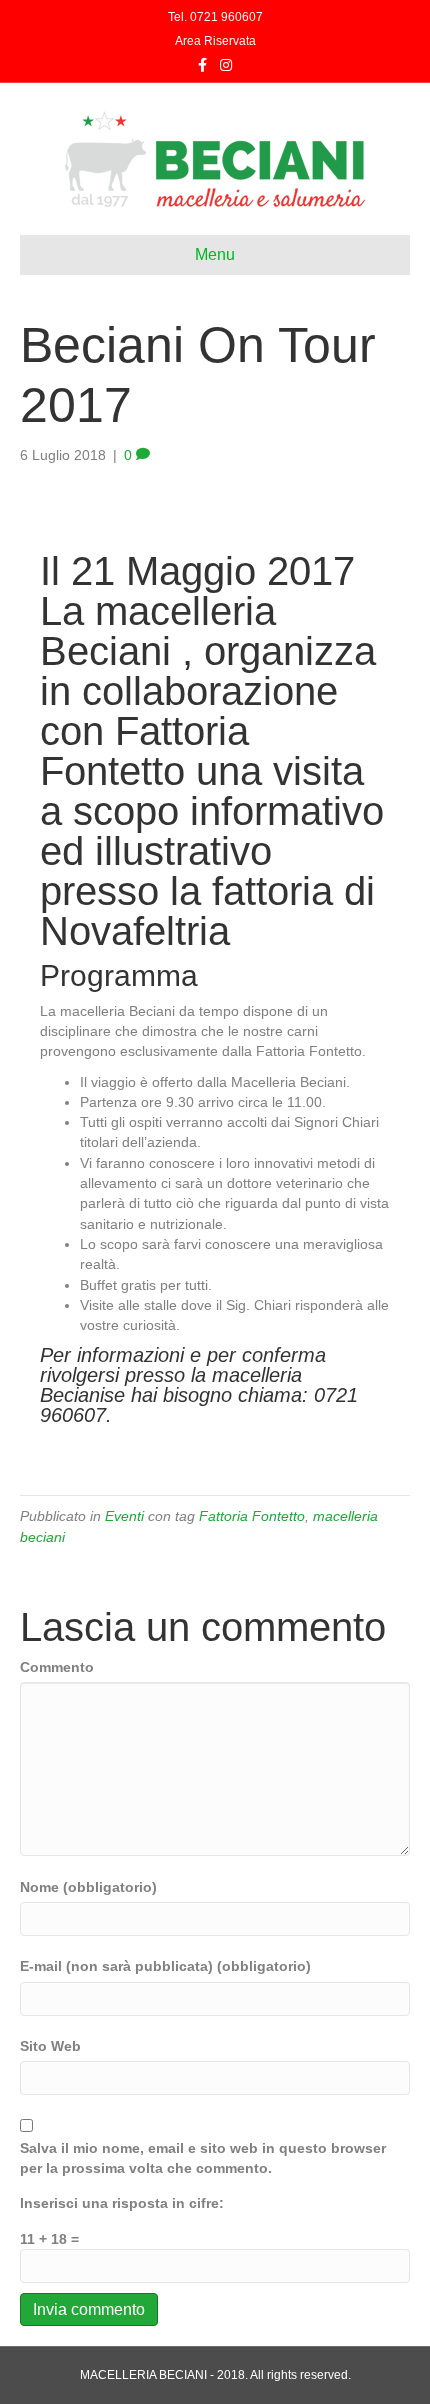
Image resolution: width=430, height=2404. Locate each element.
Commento (57, 1667)
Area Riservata (215, 41)
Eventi (124, 1516)
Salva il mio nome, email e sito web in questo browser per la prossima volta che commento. (203, 2158)
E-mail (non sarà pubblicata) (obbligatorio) (165, 1966)
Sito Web (50, 2046)
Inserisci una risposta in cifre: (122, 2203)
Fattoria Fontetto (252, 1516)
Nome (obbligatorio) (88, 1887)
